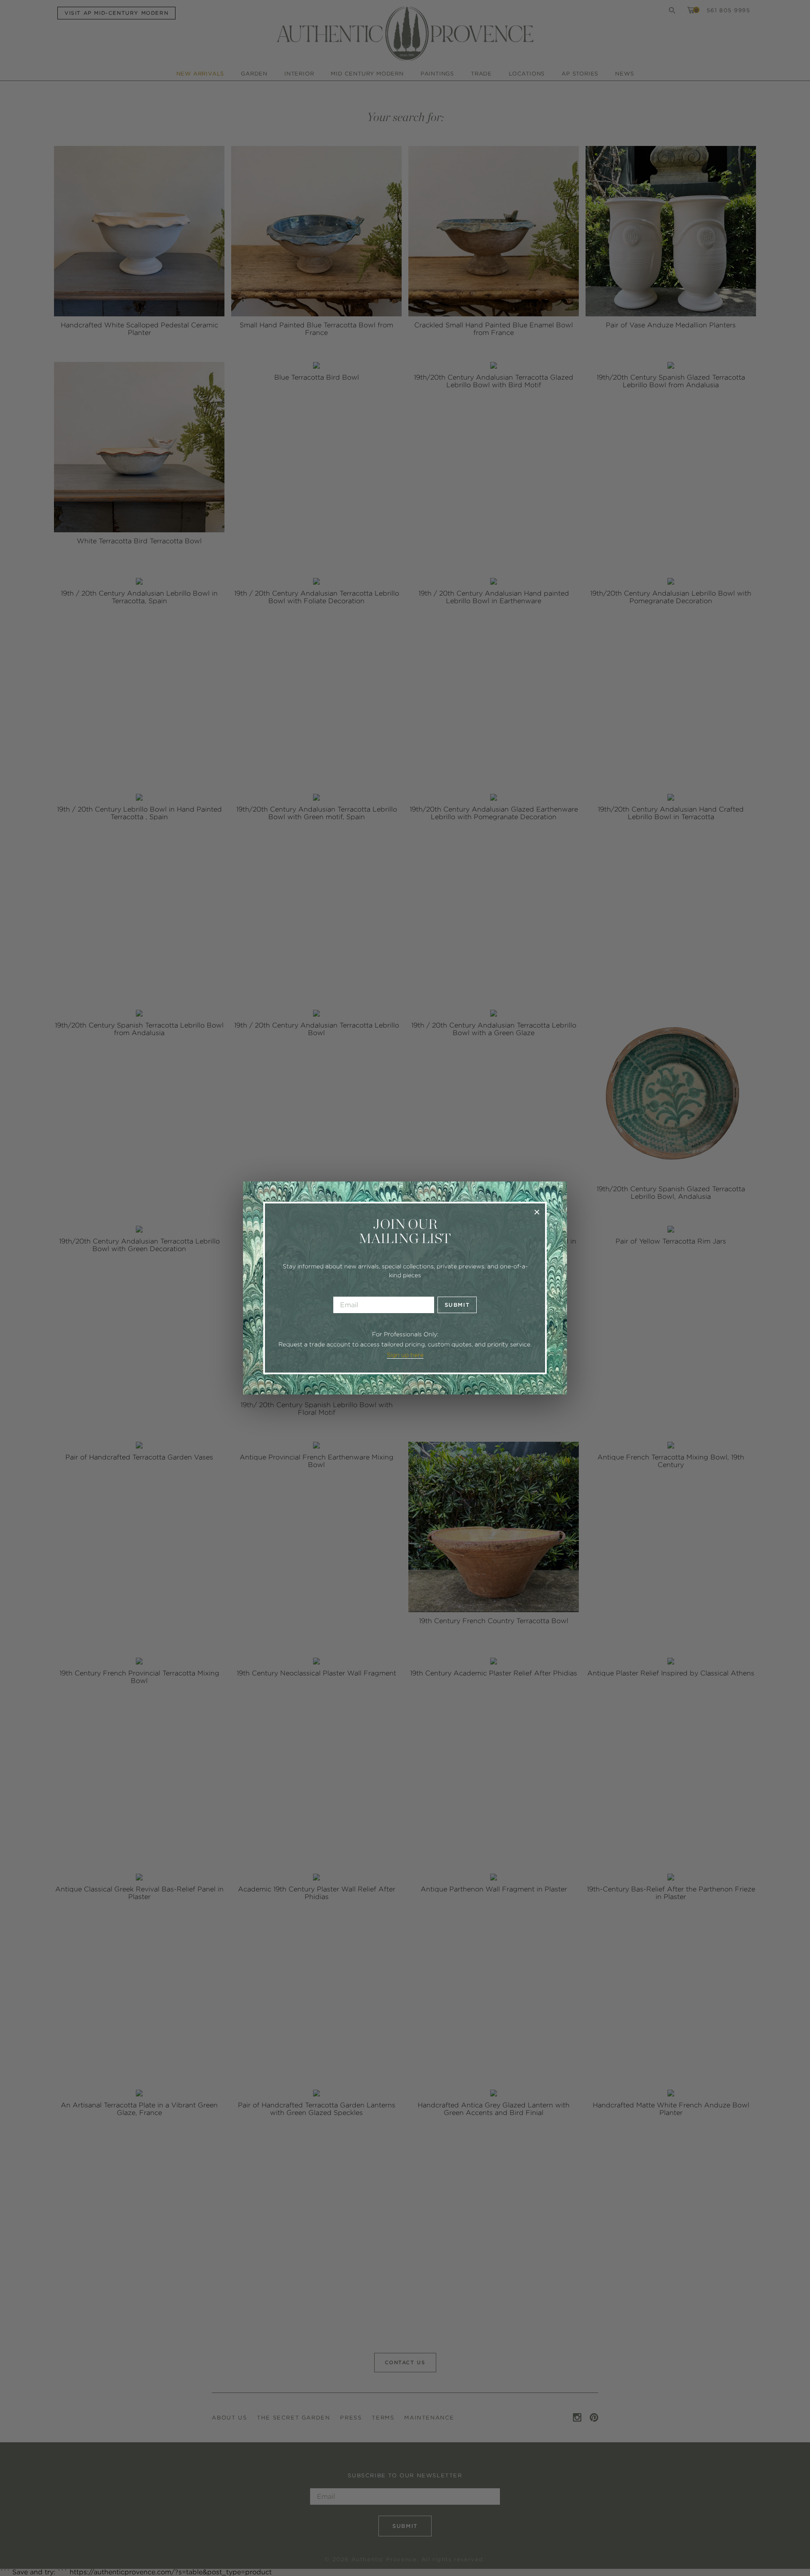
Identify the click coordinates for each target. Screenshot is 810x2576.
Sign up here (405, 1355)
